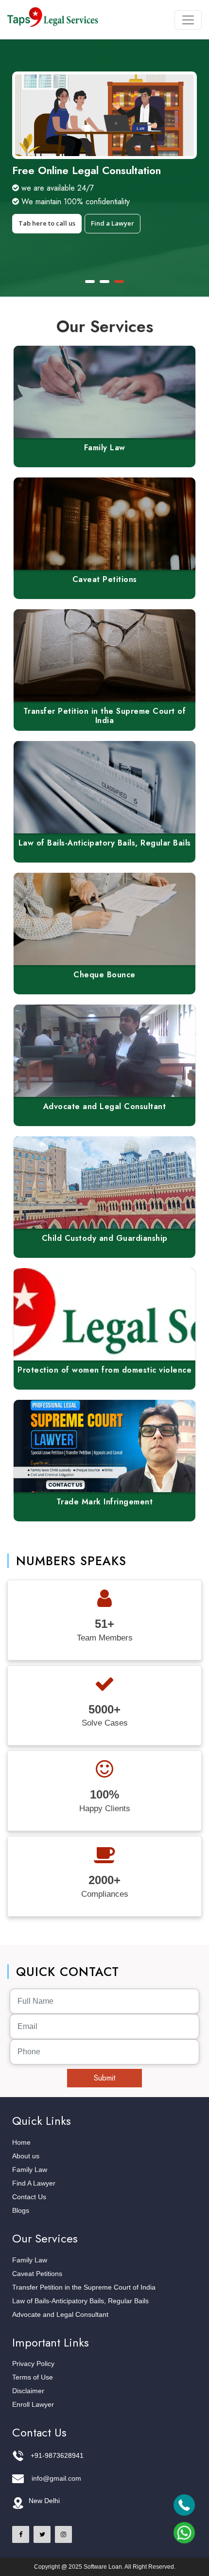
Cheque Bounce (104, 975)
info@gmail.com (56, 2478)
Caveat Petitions (105, 579)
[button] (90, 282)
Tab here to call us (47, 223)
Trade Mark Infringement (105, 1502)
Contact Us (29, 2197)
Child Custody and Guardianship (105, 1238)
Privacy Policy (33, 2364)
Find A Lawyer (34, 2183)
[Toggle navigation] (188, 20)
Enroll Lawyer (33, 2404)
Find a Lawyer (113, 223)
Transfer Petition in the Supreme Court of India (105, 716)
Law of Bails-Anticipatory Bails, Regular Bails (105, 843)
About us (26, 2156)
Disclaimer (28, 2391)
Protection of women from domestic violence (104, 1370)
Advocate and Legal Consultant (105, 1106)
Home (21, 2142)
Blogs (21, 2210)
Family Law (105, 448)
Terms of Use (33, 2377)
